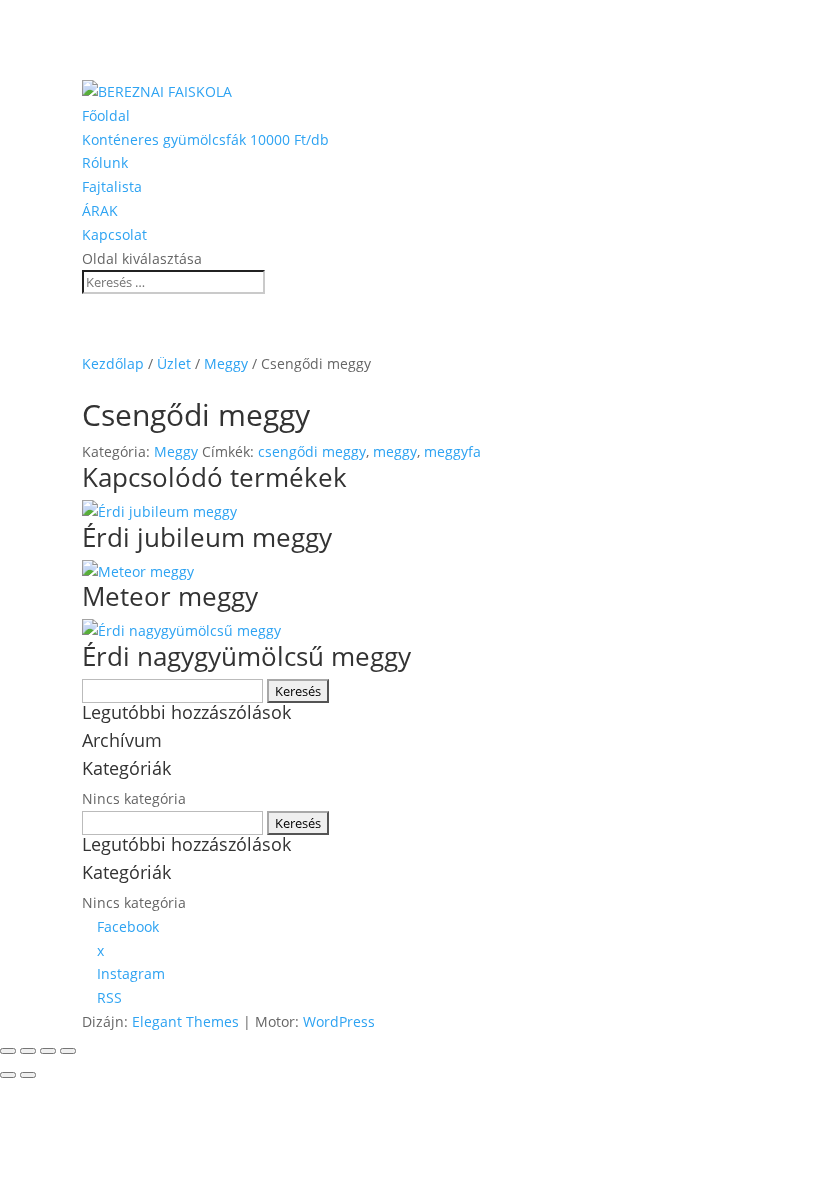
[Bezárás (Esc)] (68, 1051)
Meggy (226, 363)
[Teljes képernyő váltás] (28, 1051)
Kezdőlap (113, 363)
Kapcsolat (114, 234)
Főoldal (106, 115)
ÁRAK (100, 210)
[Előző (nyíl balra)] (8, 1075)
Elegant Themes (185, 1021)
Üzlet (174, 363)
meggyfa (452, 451)
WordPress (339, 1021)
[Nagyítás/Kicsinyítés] (8, 1051)
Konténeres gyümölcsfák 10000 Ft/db (205, 139)
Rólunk (105, 162)
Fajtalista (112, 186)
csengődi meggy (312, 451)
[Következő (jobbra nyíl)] (28, 1075)
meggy (395, 451)
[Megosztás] (48, 1051)
